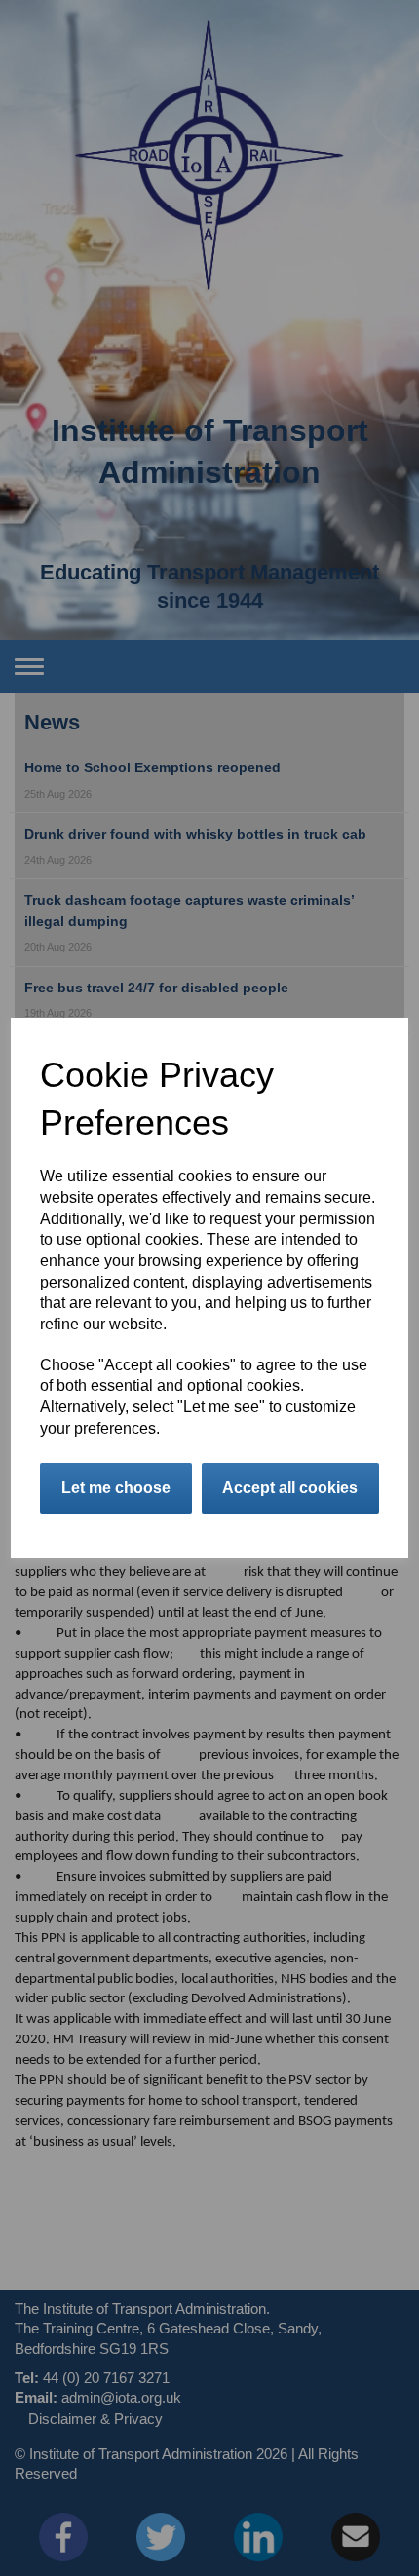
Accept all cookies (290, 1488)
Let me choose (116, 1488)
